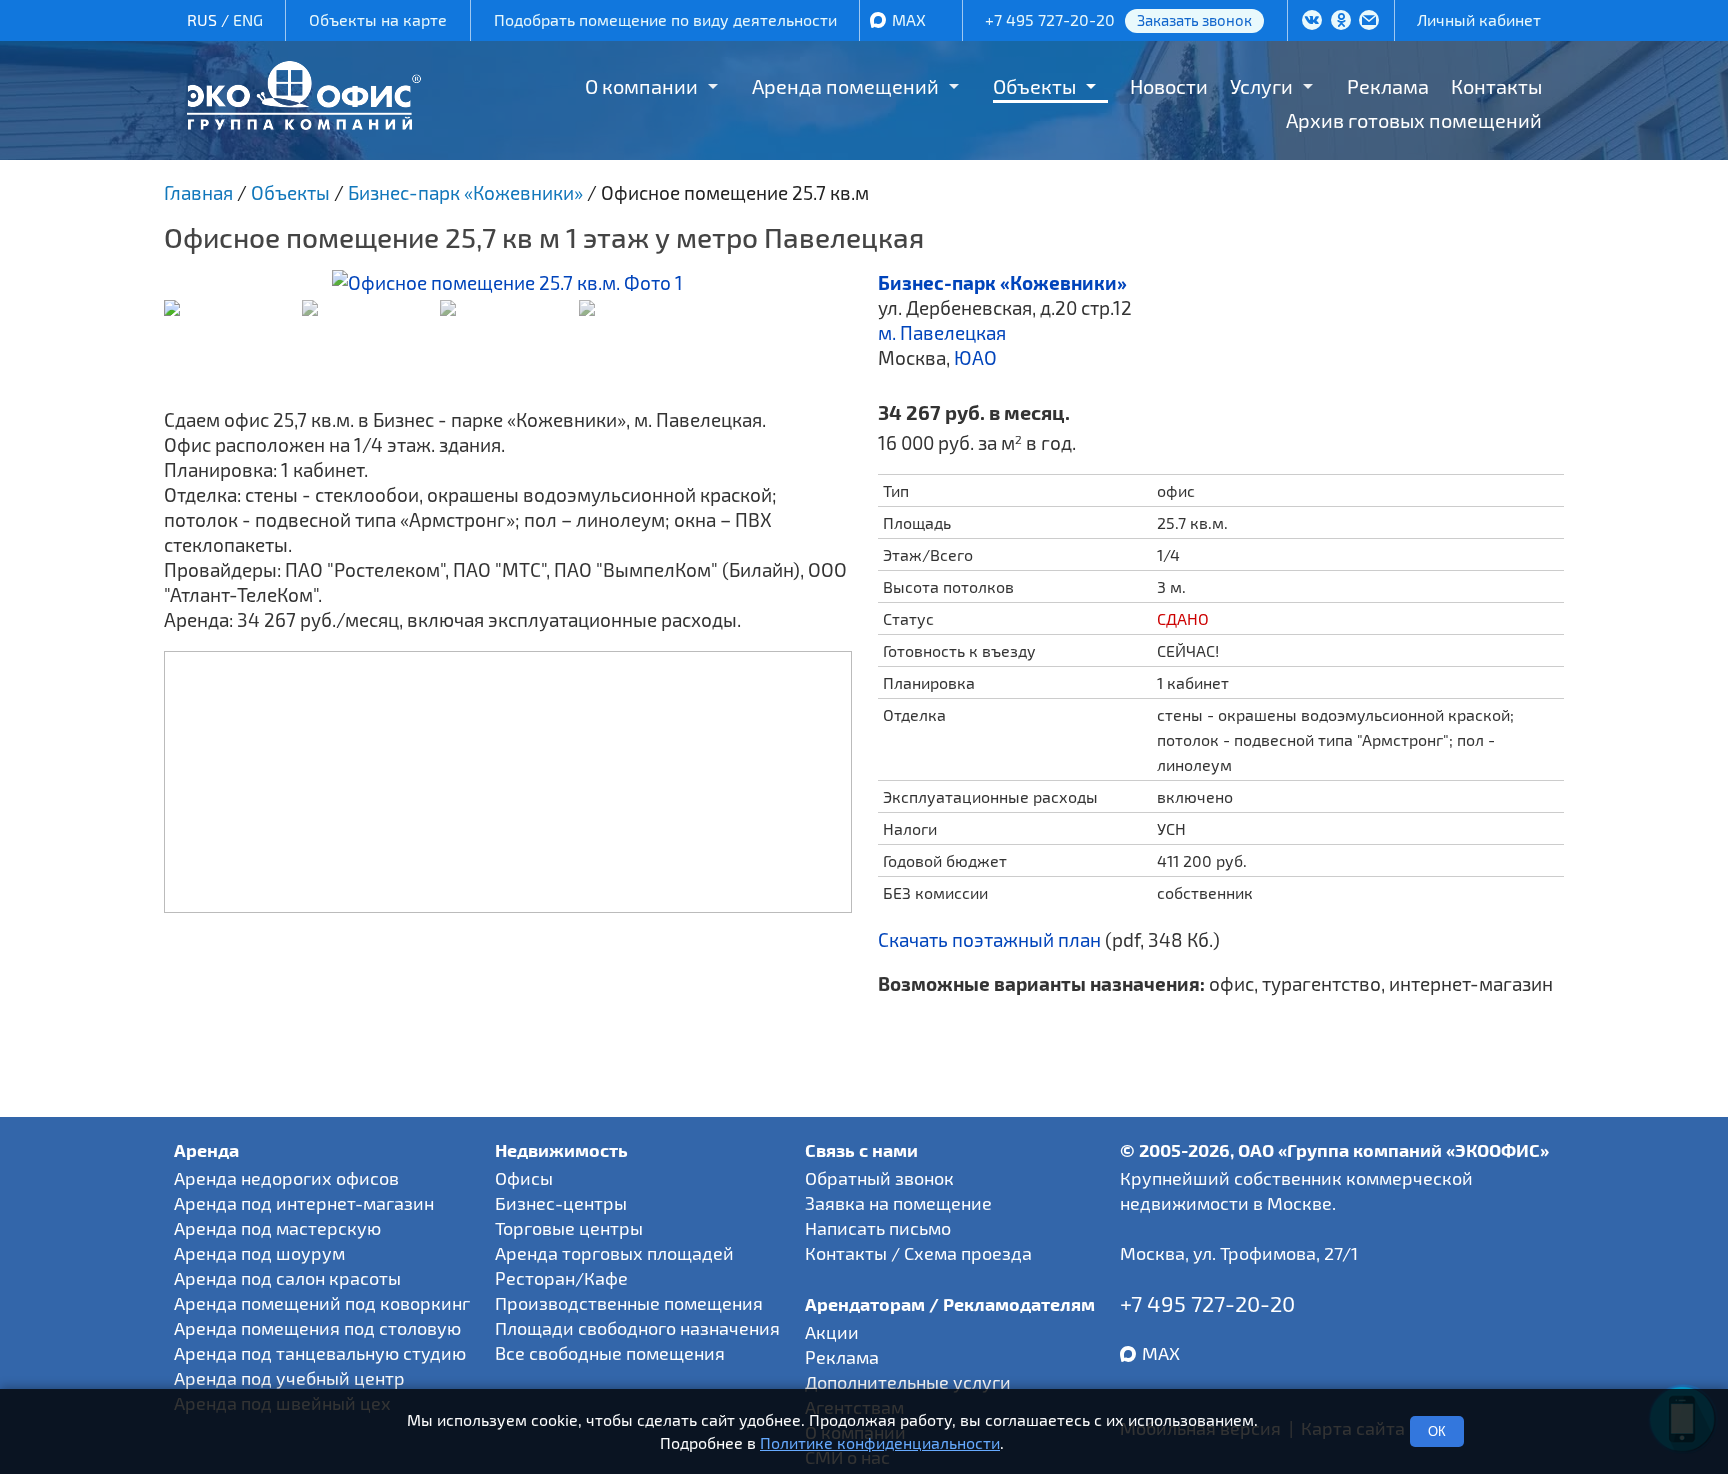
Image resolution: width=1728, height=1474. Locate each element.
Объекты (1034, 86)
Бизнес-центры (561, 1203)
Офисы (524, 1178)
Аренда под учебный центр (289, 1378)
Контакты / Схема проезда (918, 1253)
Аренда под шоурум (259, 1253)
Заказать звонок (1194, 20)
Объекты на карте (378, 19)
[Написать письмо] (1369, 22)
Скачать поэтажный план (989, 939)
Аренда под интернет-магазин (304, 1203)
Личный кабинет (1479, 19)
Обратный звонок (879, 1178)
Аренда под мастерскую (277, 1228)
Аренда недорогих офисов (286, 1178)
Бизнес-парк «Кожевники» (1002, 282)
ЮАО (975, 357)
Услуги (1261, 86)
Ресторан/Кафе (561, 1278)
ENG (248, 19)
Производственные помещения (629, 1303)
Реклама (1388, 86)
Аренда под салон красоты (287, 1278)
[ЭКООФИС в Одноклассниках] (1341, 22)
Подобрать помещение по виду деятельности (665, 19)
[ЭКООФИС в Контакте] (1312, 22)
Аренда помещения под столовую (317, 1328)
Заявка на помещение (898, 1203)
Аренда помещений (845, 86)
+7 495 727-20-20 (1050, 19)
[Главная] (304, 122)
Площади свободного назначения (637, 1328)
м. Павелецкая (942, 332)
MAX (909, 19)
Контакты (1496, 86)
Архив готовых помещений (1414, 120)
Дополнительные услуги (908, 1382)
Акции (832, 1332)
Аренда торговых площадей (614, 1253)
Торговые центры (569, 1228)
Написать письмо (878, 1228)
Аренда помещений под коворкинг (322, 1303)
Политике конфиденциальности (880, 1442)
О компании (641, 86)
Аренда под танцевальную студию (320, 1353)
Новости (1169, 86)
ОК (1437, 1431)
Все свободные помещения (610, 1353)
